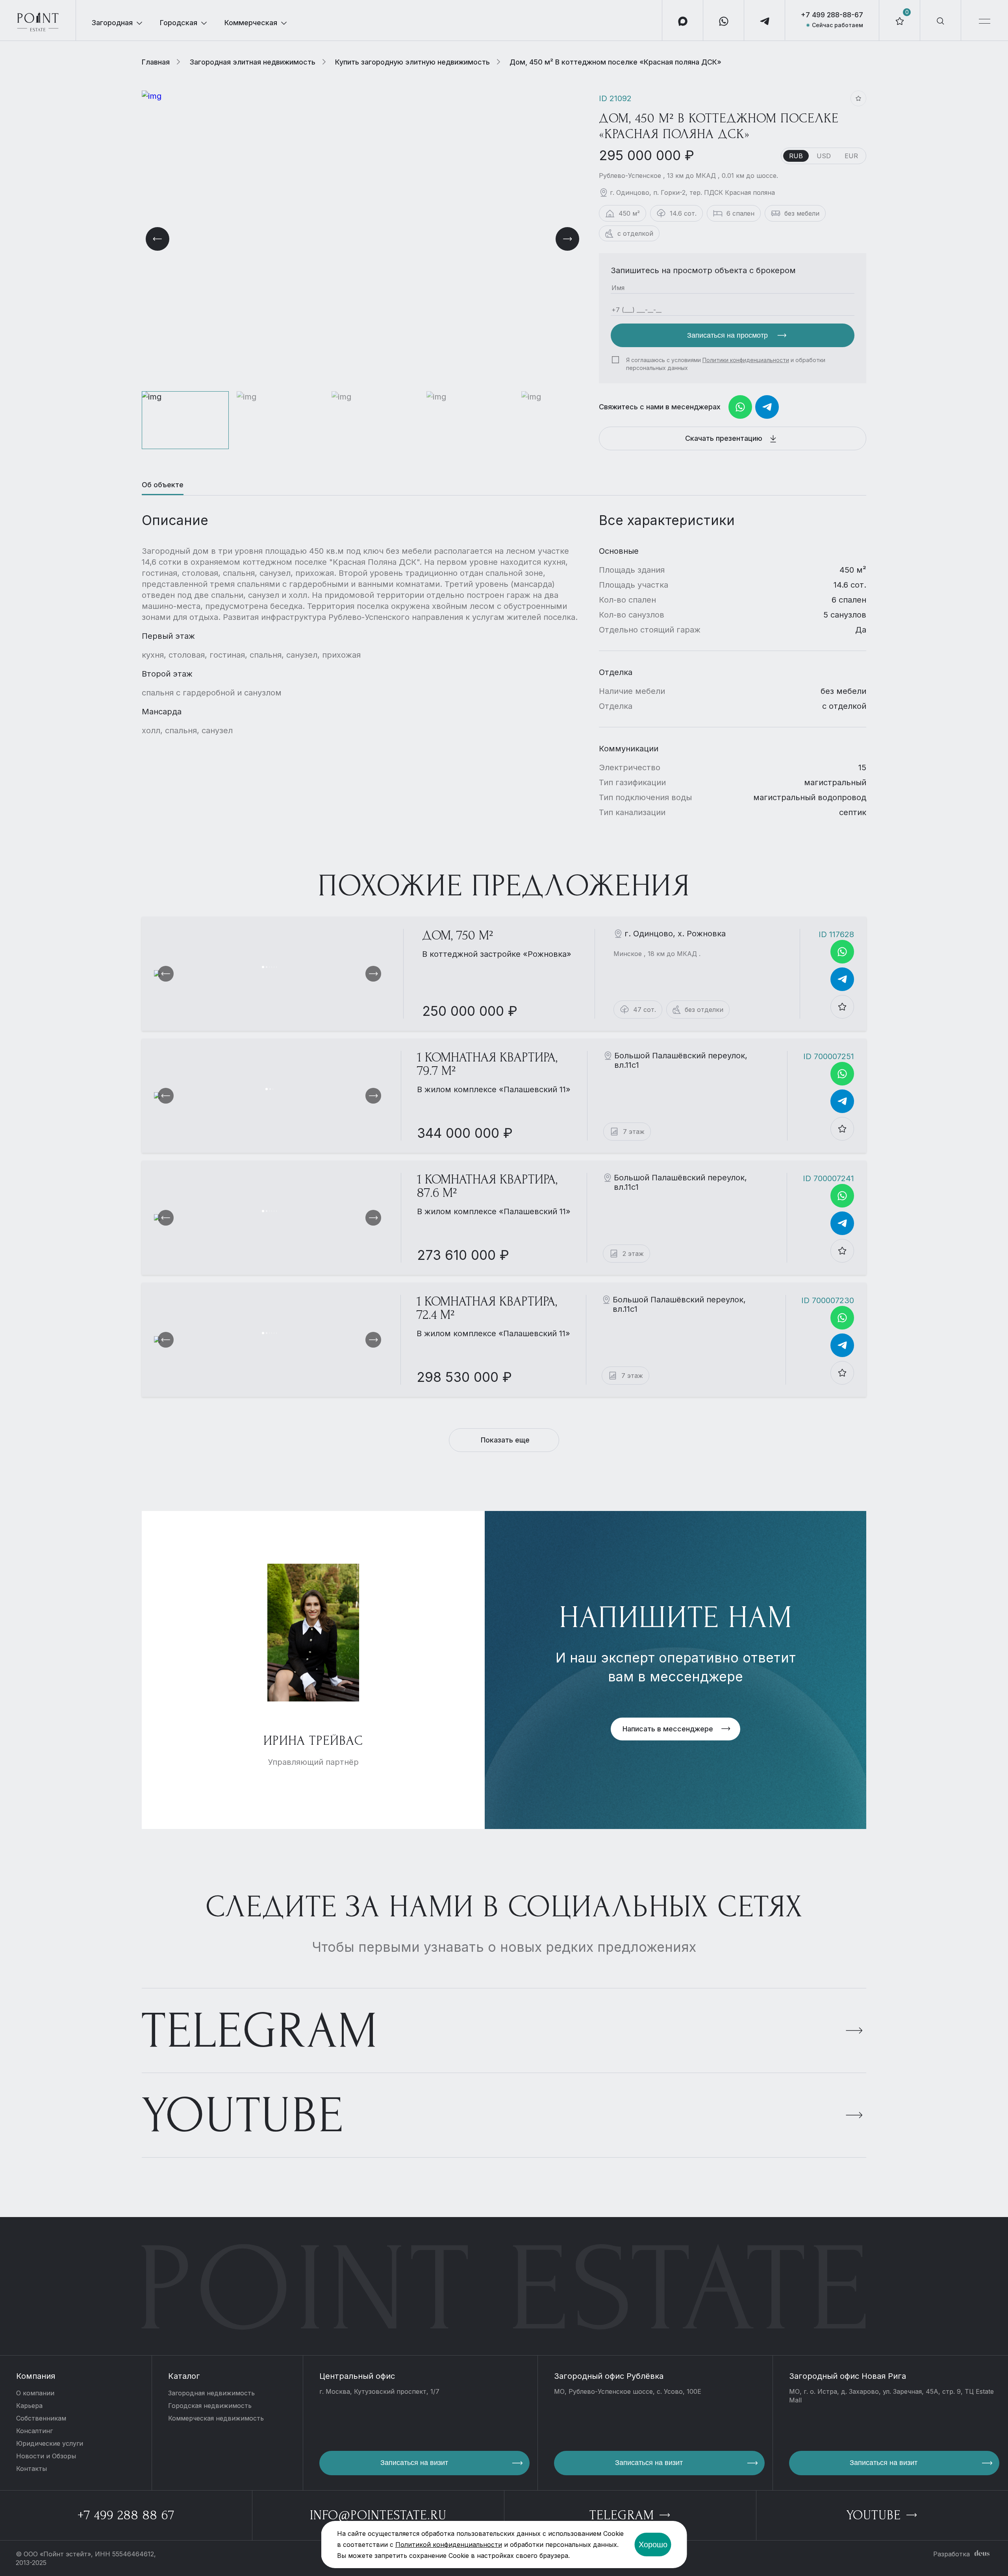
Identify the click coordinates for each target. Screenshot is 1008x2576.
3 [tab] (269, 967)
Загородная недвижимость (211, 2393)
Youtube (243, 2116)
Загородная (112, 23)
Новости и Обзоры (46, 2456)
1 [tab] (263, 967)
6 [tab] (276, 967)
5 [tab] (274, 967)
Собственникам (41, 2418)
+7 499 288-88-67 (832, 15)
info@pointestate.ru (378, 2515)
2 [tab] (267, 967)
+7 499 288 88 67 (126, 2515)
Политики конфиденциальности (746, 360)
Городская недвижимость (210, 2406)
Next (567, 239)
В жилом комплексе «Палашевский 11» (494, 1089)
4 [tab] (272, 967)
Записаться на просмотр (728, 335)
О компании (35, 2393)
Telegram (260, 2031)
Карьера (29, 2406)
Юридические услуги (50, 2443)
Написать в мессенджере (668, 1729)
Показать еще (505, 1440)
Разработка (951, 2554)
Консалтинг (34, 2431)
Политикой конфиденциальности (449, 2545)
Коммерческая (251, 23)
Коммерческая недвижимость (216, 2418)
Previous (157, 239)
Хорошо (653, 2545)
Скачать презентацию (725, 438)
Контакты (31, 2469)
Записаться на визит (414, 2463)
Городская (179, 23)
